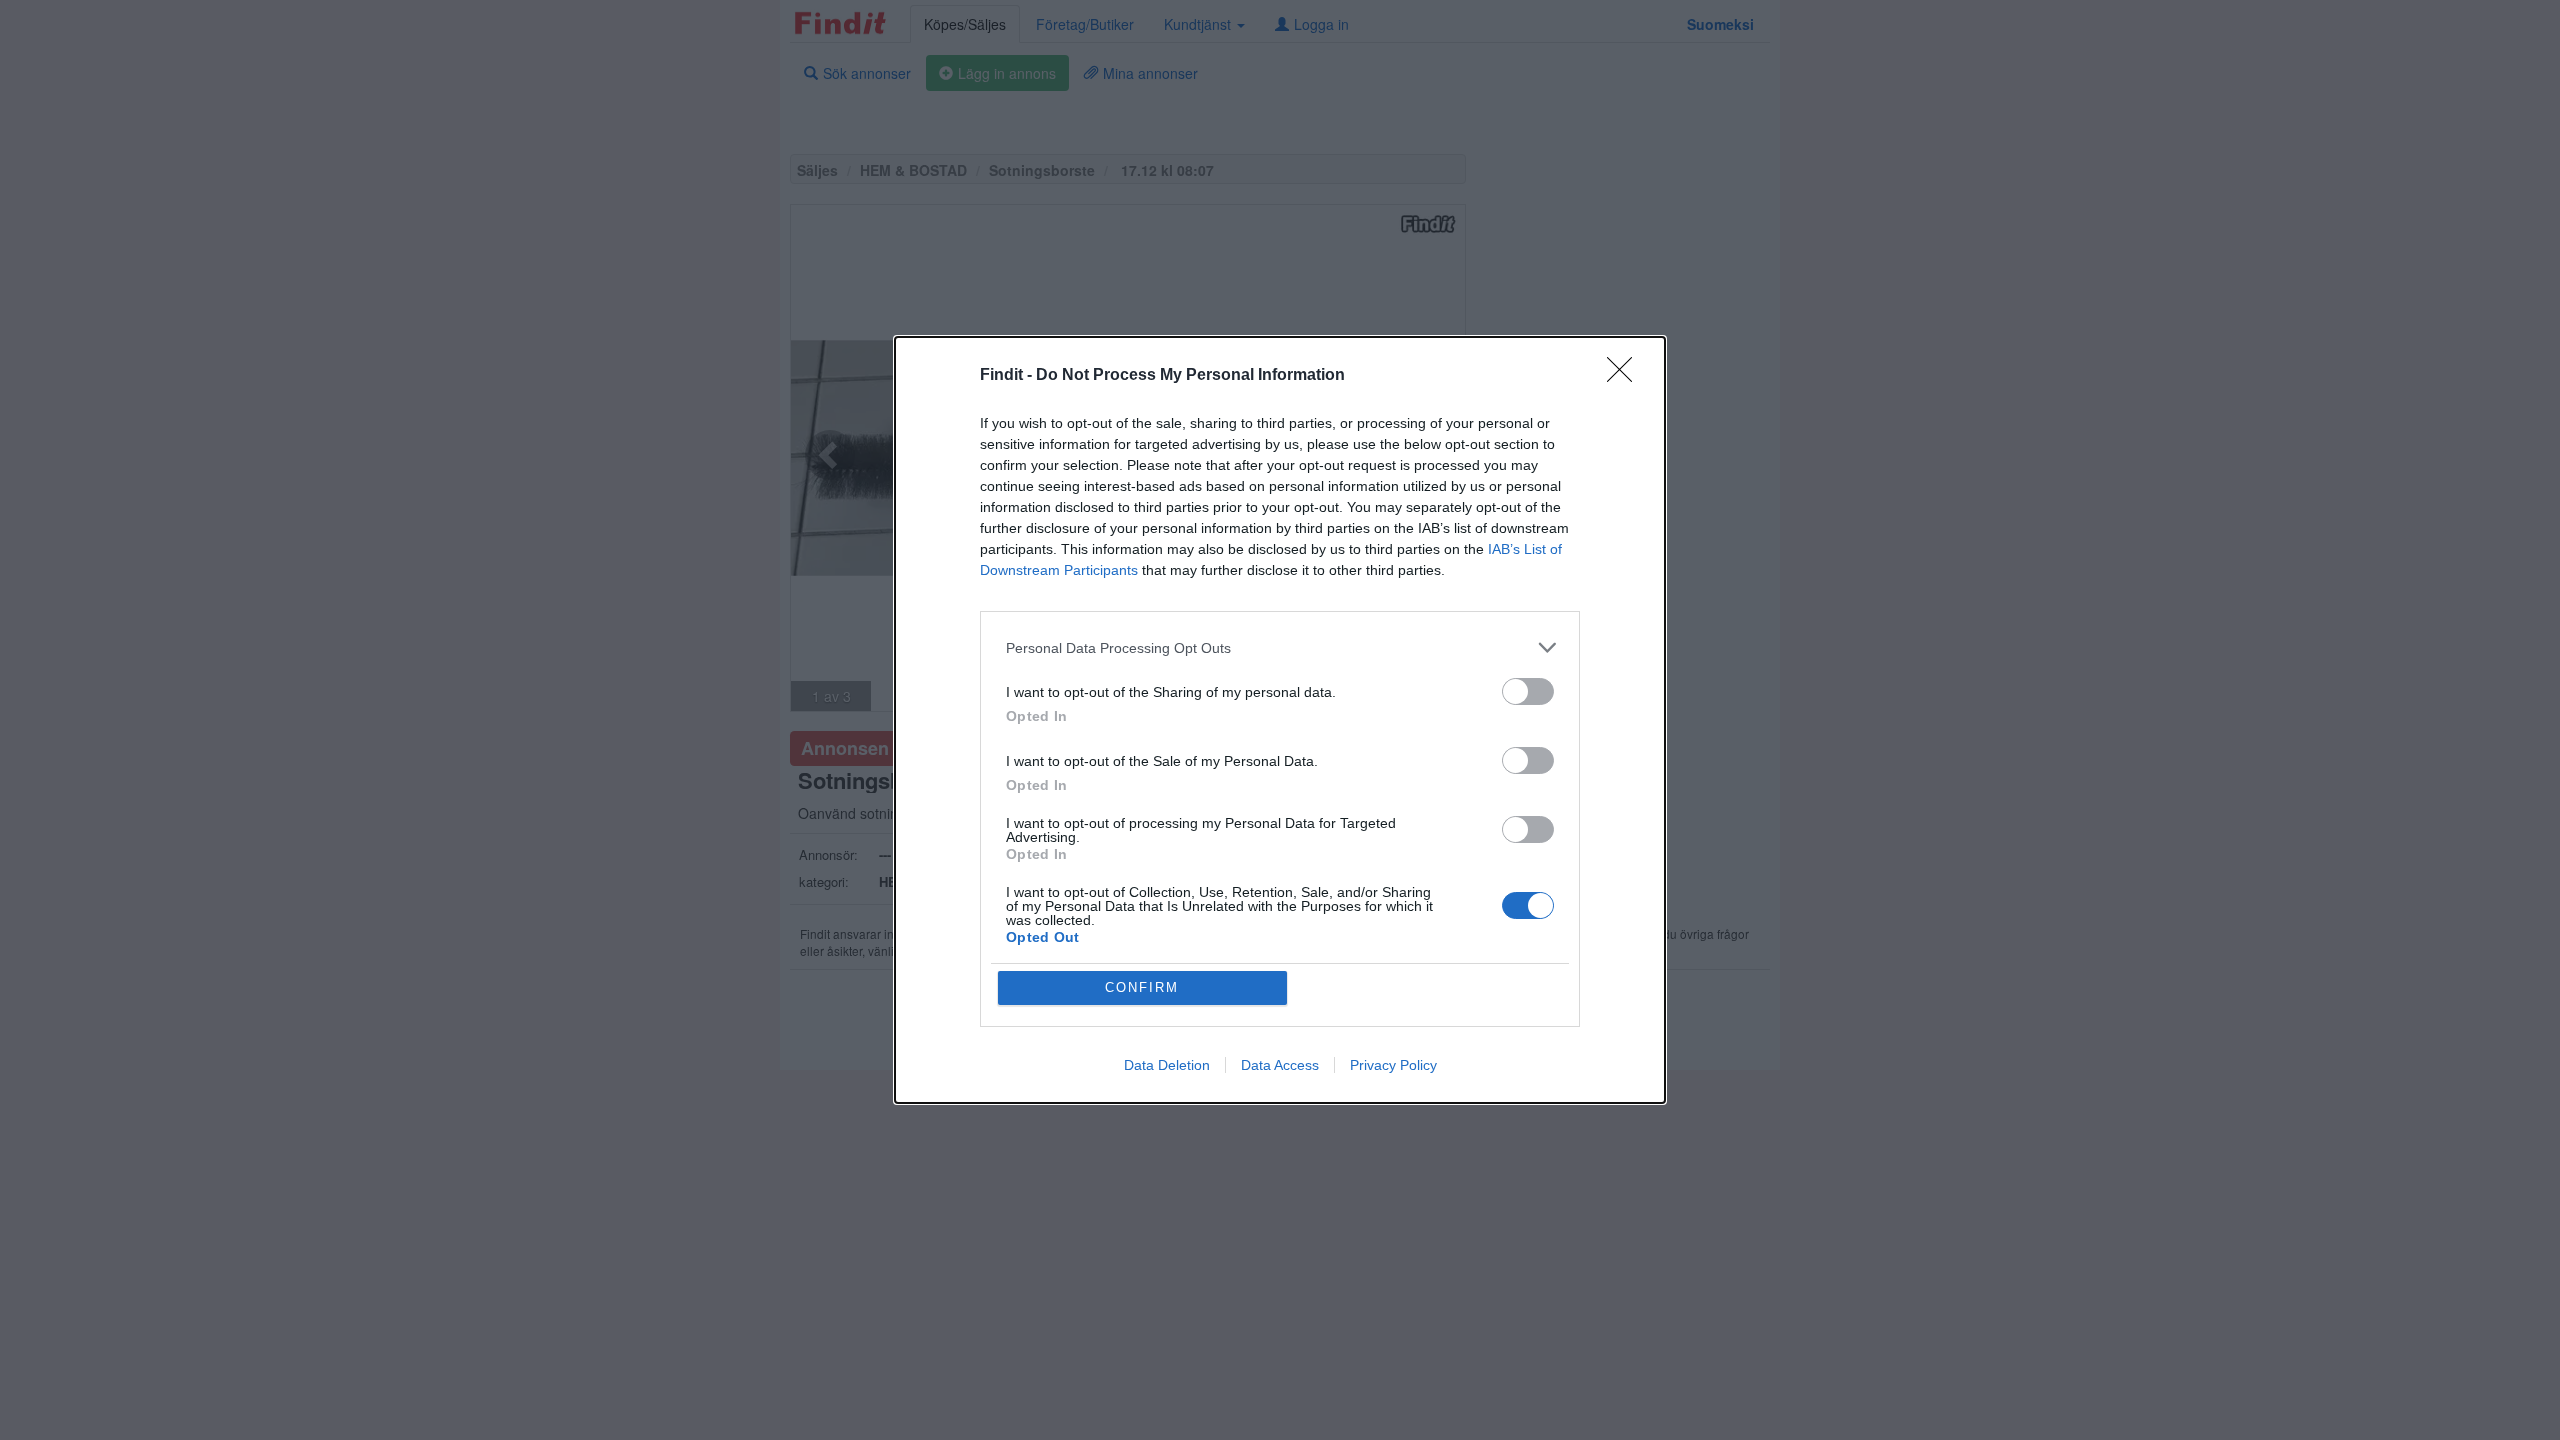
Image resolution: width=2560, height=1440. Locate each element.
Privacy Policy (1393, 1065)
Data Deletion (1167, 1065)
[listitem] (1280, 647)
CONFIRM (1142, 987)
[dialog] (1280, 720)
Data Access (1280, 1065)
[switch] (1528, 691)
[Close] (1626, 376)
